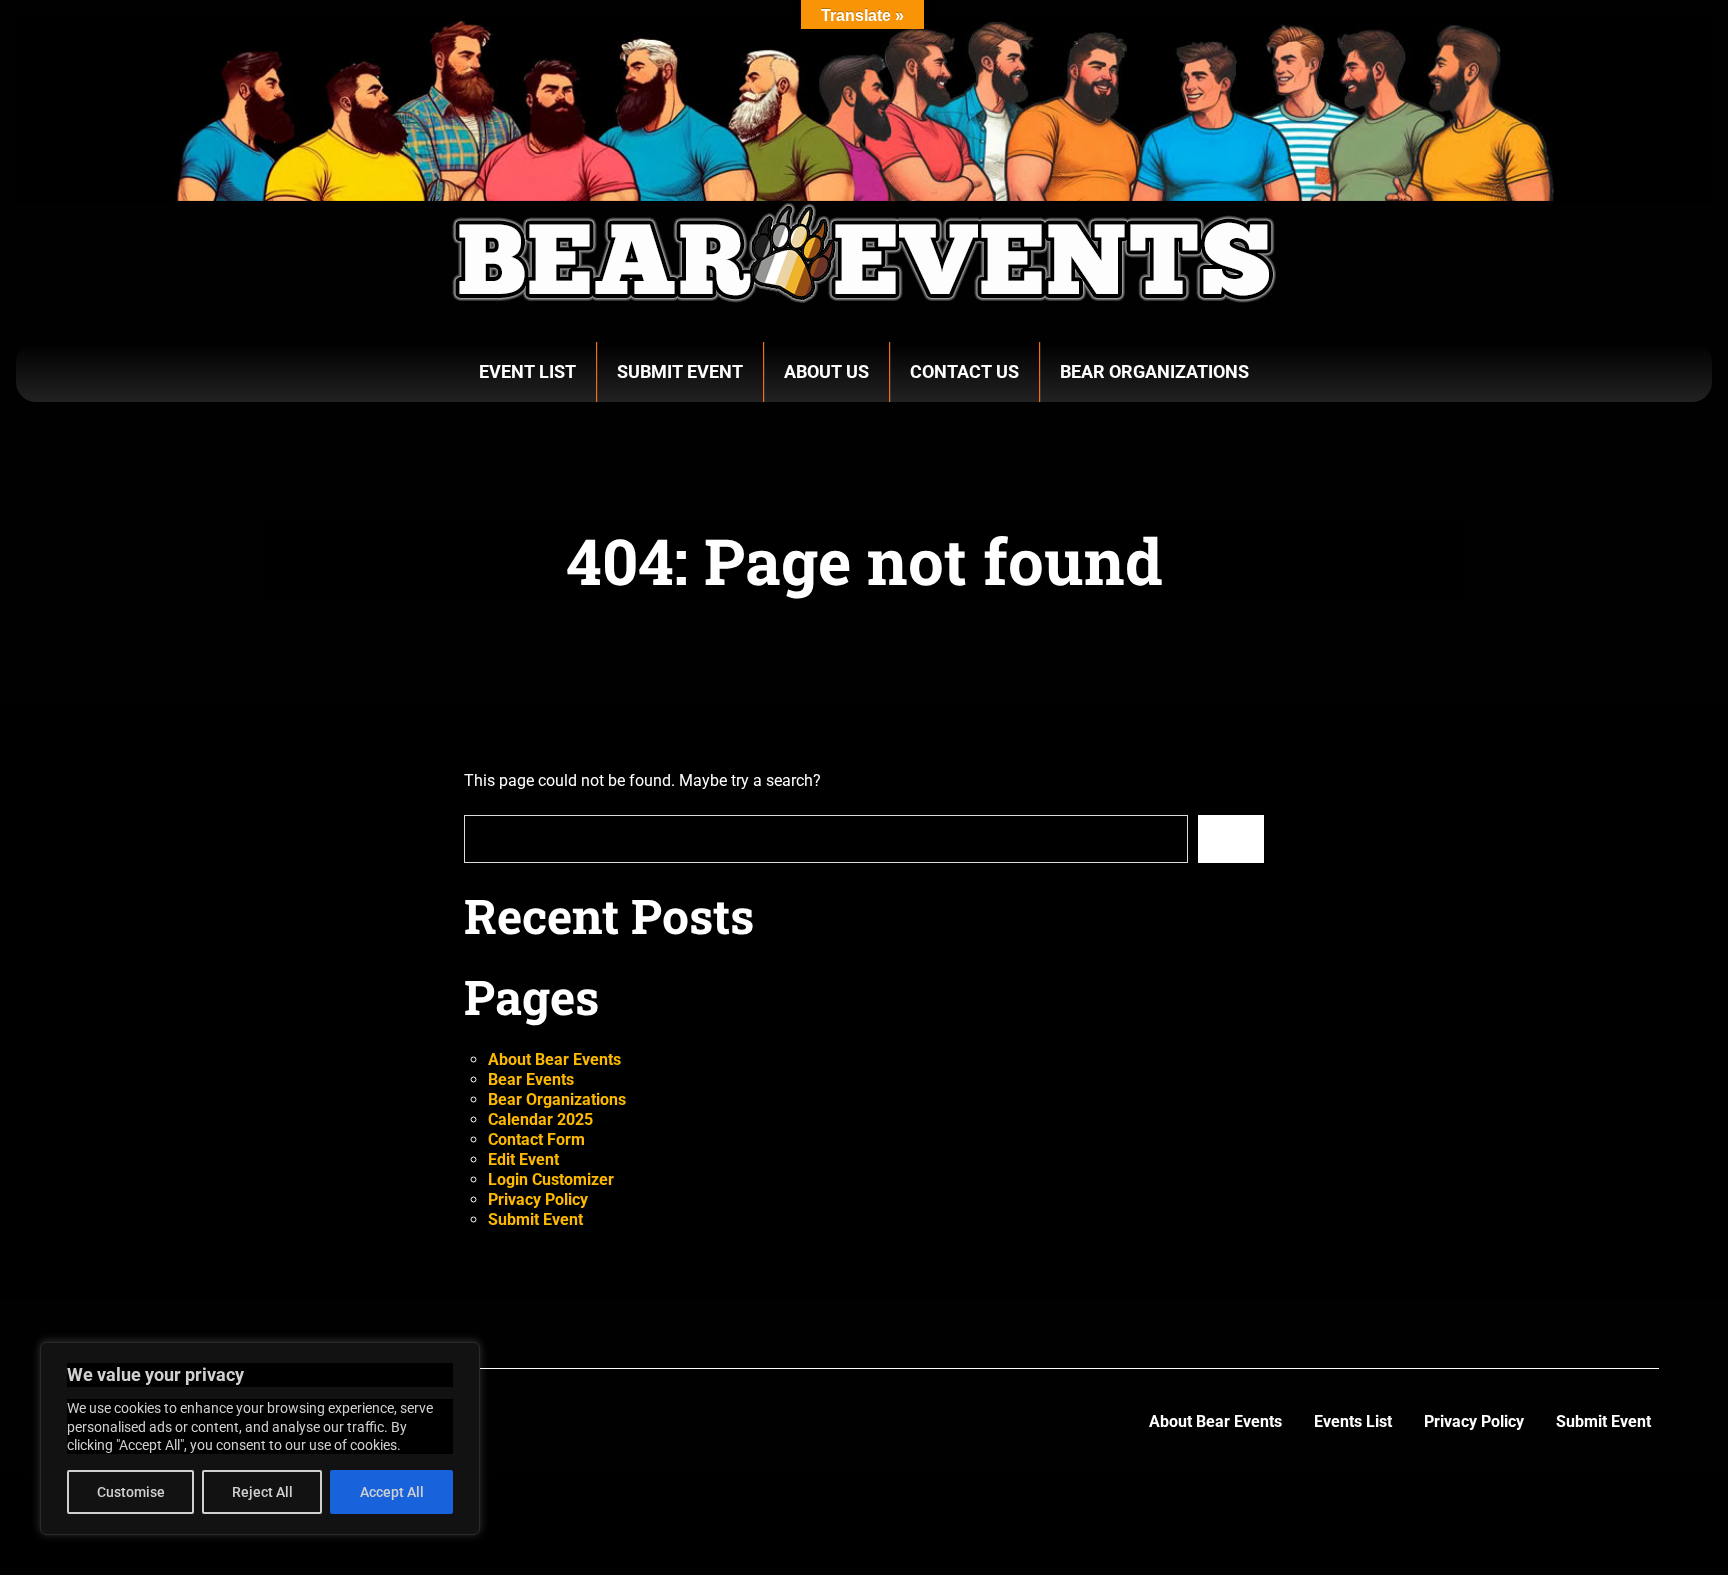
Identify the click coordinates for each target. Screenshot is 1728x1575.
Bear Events (531, 1079)
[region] (260, 1438)
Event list (527, 371)
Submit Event (680, 371)
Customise (131, 1492)
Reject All (262, 1492)
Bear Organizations (1154, 371)
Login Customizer (551, 1179)
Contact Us (964, 371)
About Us (826, 371)
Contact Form (536, 1139)
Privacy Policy (538, 1199)
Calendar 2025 (540, 1119)
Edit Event (523, 1159)
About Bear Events (554, 1059)
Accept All (392, 1492)
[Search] (1231, 838)
